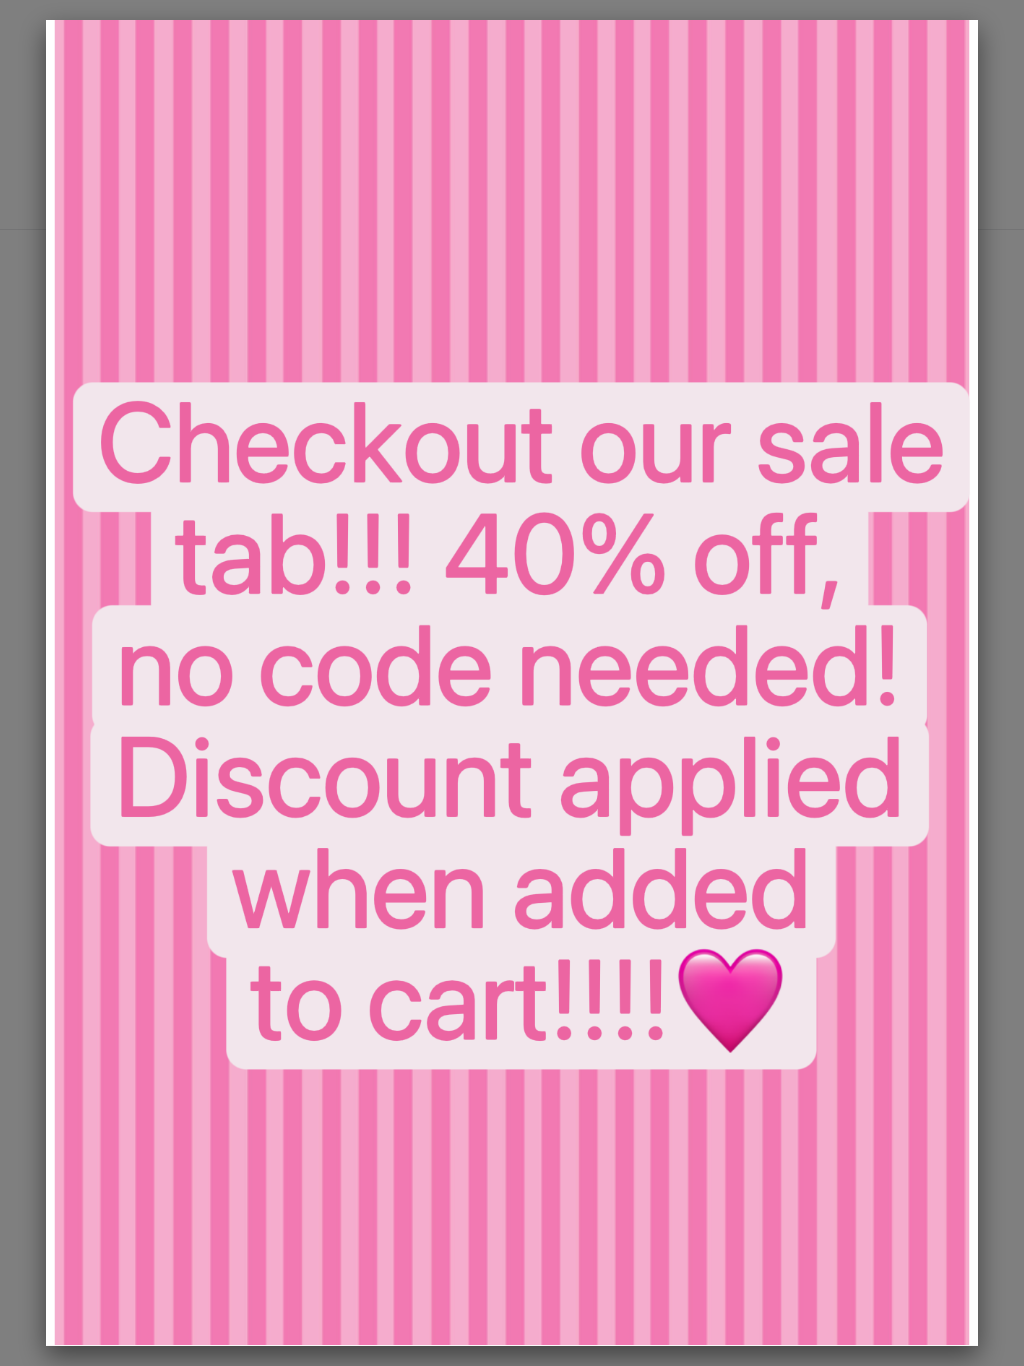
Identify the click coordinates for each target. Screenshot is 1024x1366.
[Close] (978, 20)
